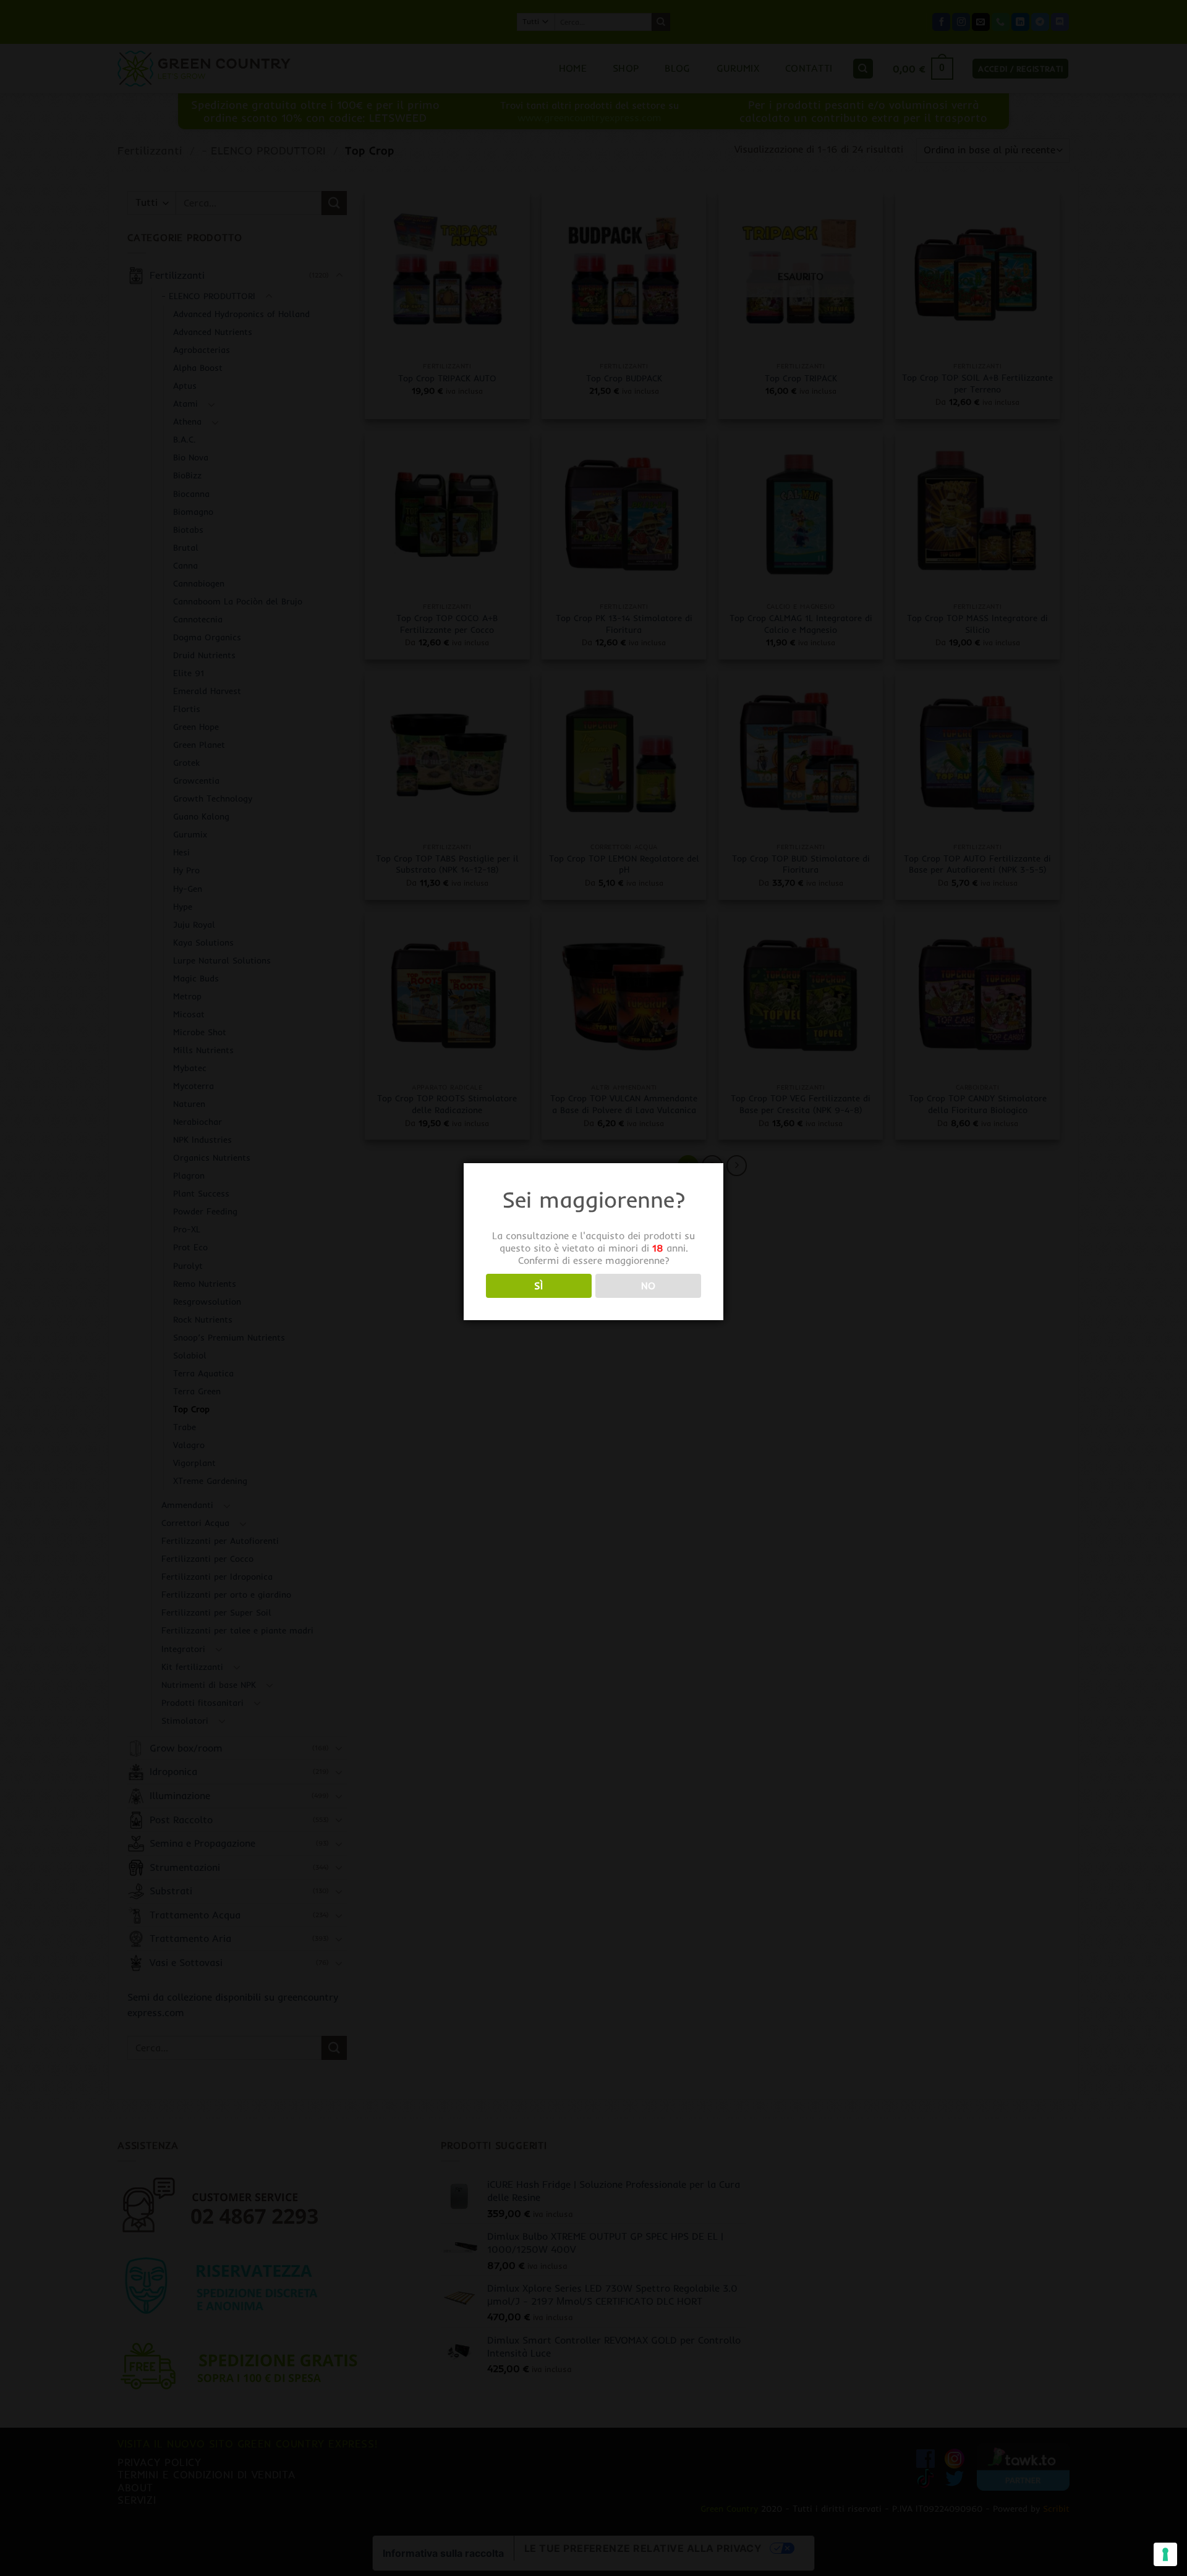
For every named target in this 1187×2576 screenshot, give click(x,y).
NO (649, 1286)
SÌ (538, 1286)
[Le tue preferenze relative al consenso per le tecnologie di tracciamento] (1165, 2554)
